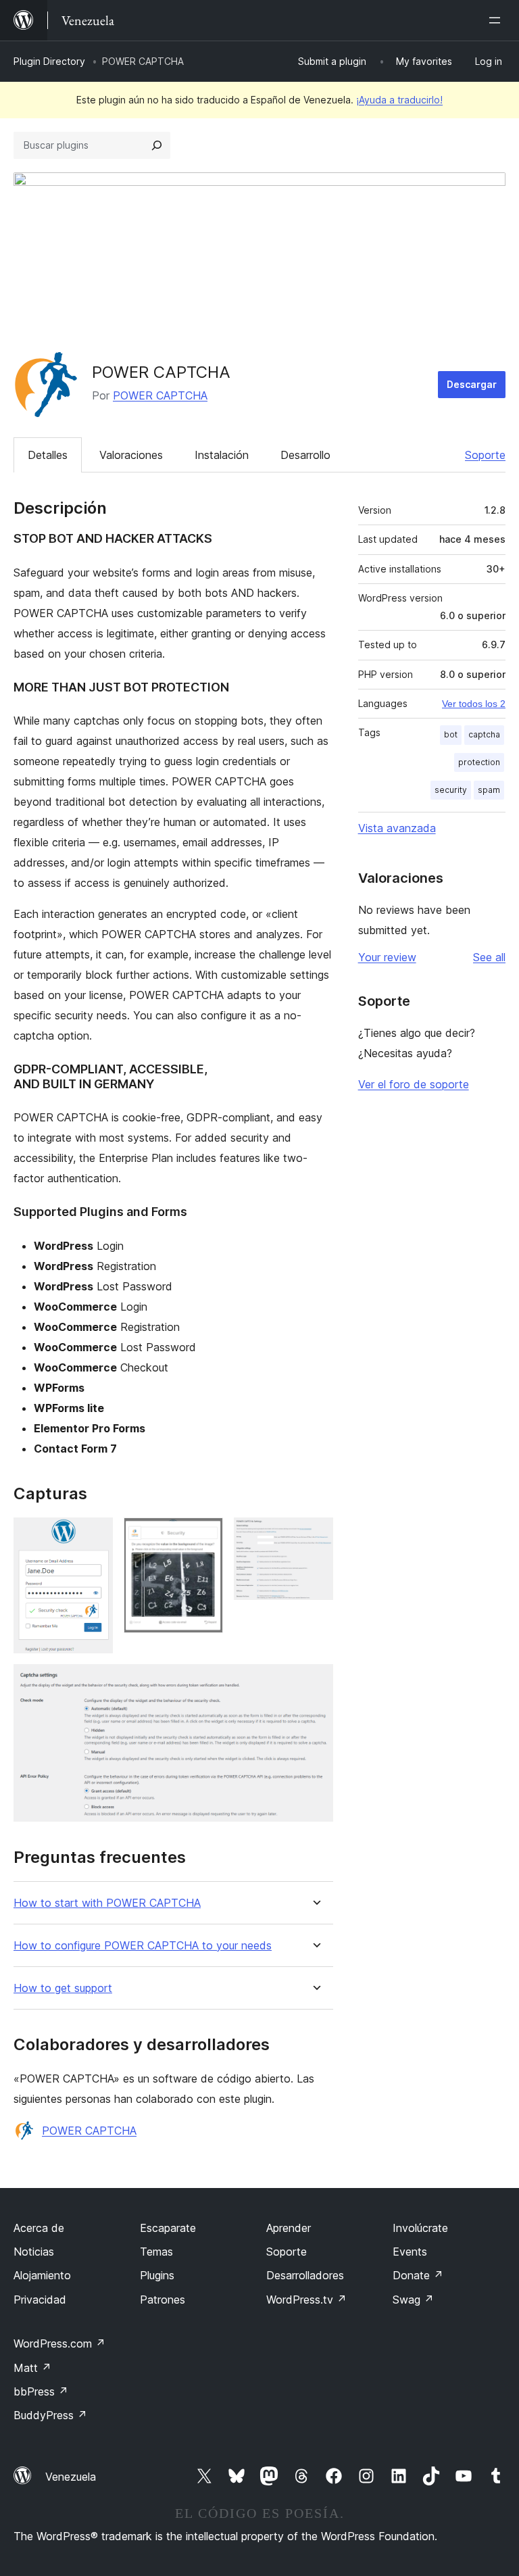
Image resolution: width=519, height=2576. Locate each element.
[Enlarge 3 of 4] (315, 1536)
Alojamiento (42, 2275)
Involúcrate (420, 2228)
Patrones (163, 2300)
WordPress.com (59, 2343)
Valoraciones (131, 455)
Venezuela (71, 2477)
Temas (156, 2252)
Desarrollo (305, 455)
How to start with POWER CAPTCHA (107, 1903)
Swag (413, 2300)
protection (479, 762)
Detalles (48, 455)
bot (451, 734)
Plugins (157, 2275)
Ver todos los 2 (474, 704)
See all (489, 957)
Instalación (222, 455)
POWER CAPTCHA (160, 395)
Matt (32, 2368)
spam (489, 790)
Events (410, 2252)
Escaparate (168, 2228)
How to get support (63, 1988)
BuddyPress (50, 2415)
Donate (418, 2275)
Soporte (485, 455)
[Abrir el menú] (497, 20)
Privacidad (40, 2300)
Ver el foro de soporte (414, 1084)
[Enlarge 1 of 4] (95, 1536)
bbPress (41, 2391)
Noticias (34, 2252)
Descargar (472, 384)
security (451, 790)
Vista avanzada (397, 828)
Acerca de (39, 2228)
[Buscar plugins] (157, 145)
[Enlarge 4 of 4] (315, 1682)
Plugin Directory (49, 61)
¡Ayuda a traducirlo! (399, 100)
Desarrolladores (305, 2275)
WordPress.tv (306, 2300)
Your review (387, 957)
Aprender (289, 2228)
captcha (484, 734)
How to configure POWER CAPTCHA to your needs (143, 1946)
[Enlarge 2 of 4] (205, 1536)
